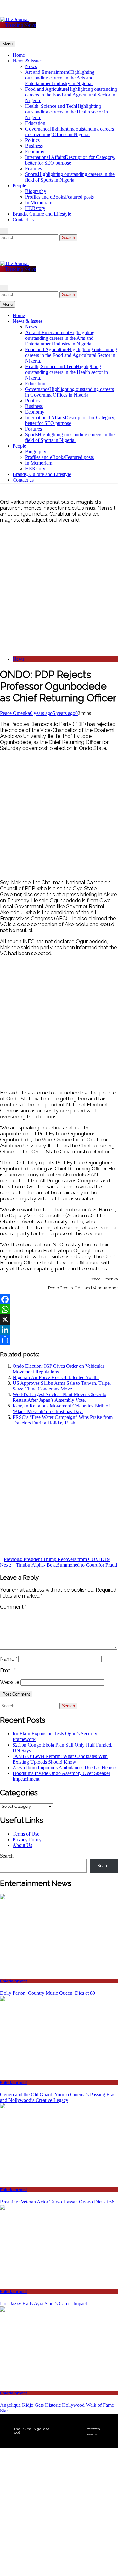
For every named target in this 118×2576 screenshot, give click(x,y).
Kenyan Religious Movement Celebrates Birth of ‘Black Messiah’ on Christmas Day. (61, 1409)
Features (34, 168)
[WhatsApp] (59, 1309)
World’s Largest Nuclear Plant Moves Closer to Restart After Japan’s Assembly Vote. (59, 1397)
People (19, 186)
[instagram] (6, 14)
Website (10, 1682)
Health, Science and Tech (67, 112)
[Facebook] (59, 1299)
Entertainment (14, 1981)
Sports (70, 177)
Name (8, 1659)
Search (7, 1856)
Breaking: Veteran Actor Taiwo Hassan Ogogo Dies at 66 (57, 2202)
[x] (9, 14)
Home (19, 55)
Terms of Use (26, 1834)
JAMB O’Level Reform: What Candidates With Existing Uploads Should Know (60, 1759)
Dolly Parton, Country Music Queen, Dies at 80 (48, 1993)
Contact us (23, 220)
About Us (22, 1845)
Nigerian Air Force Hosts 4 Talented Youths (56, 1377)
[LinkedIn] (59, 1330)
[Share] (59, 1340)
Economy (35, 151)
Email (8, 1671)
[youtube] (17, 14)
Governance (70, 132)
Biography (36, 191)
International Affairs (70, 160)
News (31, 66)
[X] (59, 1320)
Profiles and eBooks (59, 197)
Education (35, 123)
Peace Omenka (15, 713)
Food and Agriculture (71, 95)
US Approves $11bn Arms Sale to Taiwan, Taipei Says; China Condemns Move (62, 1386)
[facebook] (2, 14)
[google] (13, 14)
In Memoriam (39, 203)
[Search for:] (30, 237)
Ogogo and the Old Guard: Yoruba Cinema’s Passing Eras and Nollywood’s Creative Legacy (58, 2097)
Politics (32, 140)
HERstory (35, 208)
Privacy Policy (27, 1839)
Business (34, 146)
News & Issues (28, 61)
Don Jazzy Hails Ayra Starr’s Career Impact (43, 2303)
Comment (13, 1607)
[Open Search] (4, 231)
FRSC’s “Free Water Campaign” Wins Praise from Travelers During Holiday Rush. (63, 1420)
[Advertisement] (59, 590)
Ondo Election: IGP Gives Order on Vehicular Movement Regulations (58, 1369)
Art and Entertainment (60, 78)
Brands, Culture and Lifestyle (42, 214)
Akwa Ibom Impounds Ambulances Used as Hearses (65, 1768)
